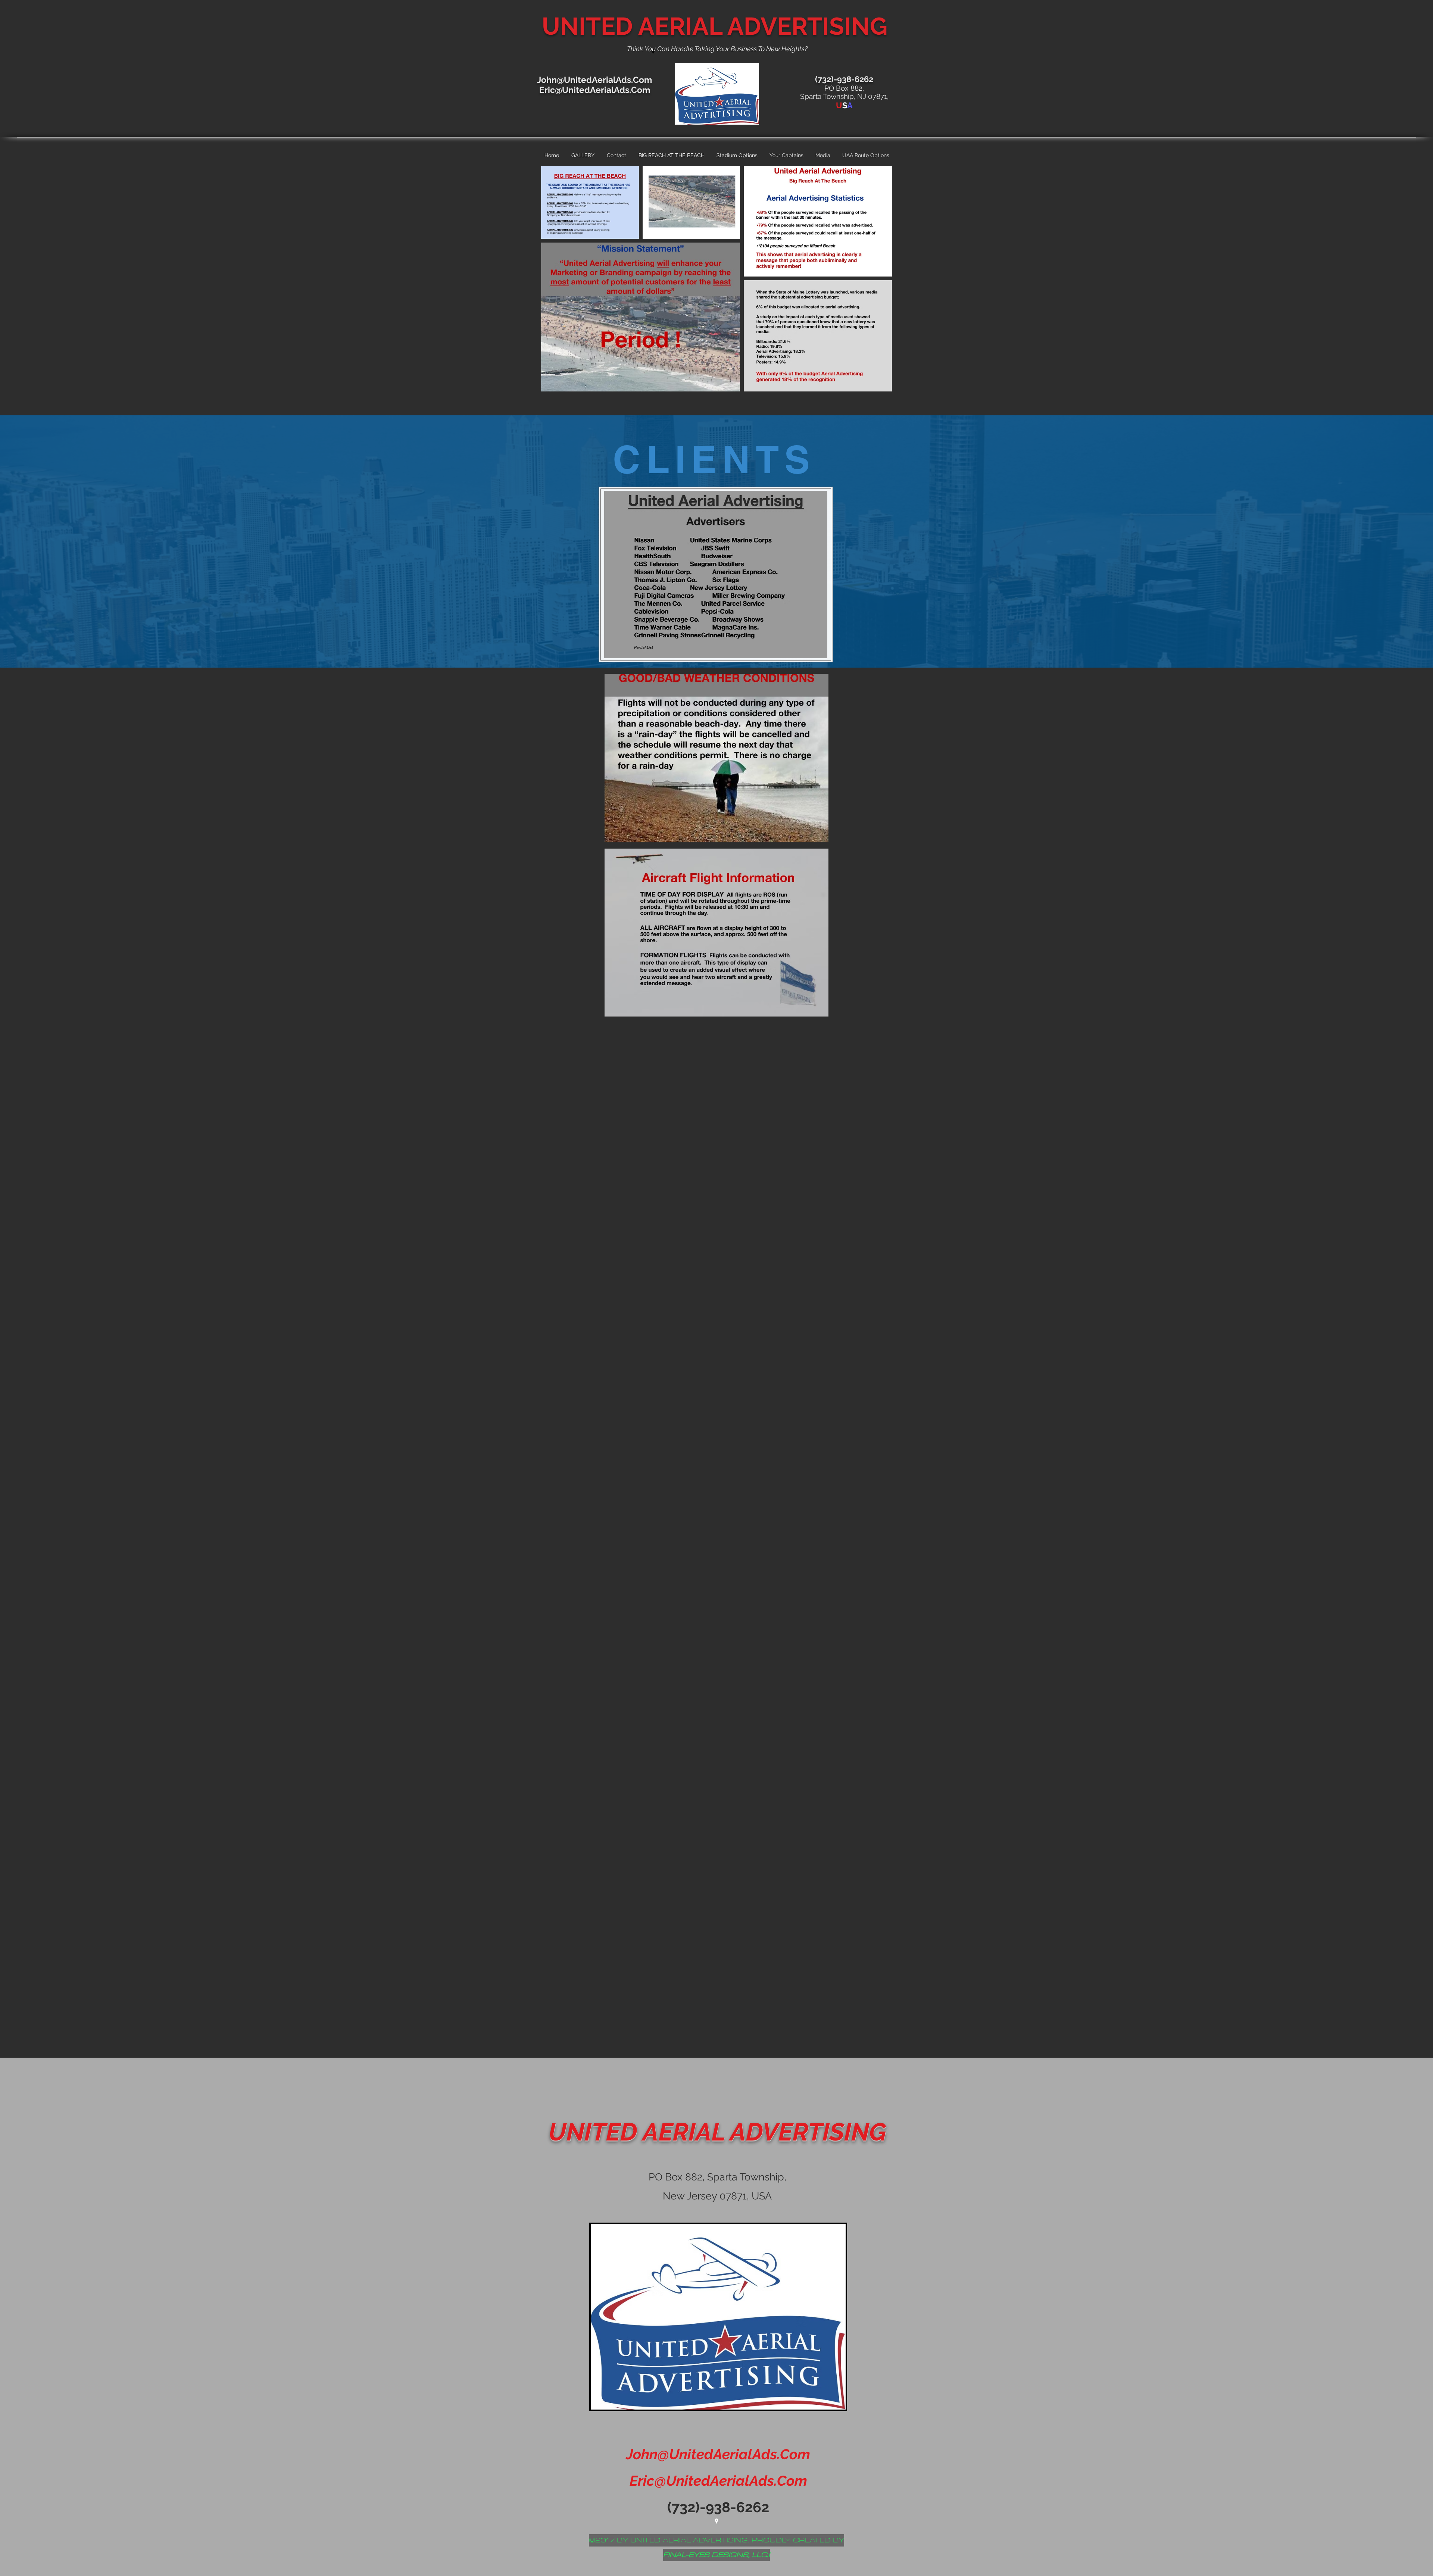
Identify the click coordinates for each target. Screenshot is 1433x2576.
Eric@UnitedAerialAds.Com (595, 90)
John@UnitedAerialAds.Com (594, 80)
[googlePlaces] (716, 2521)
